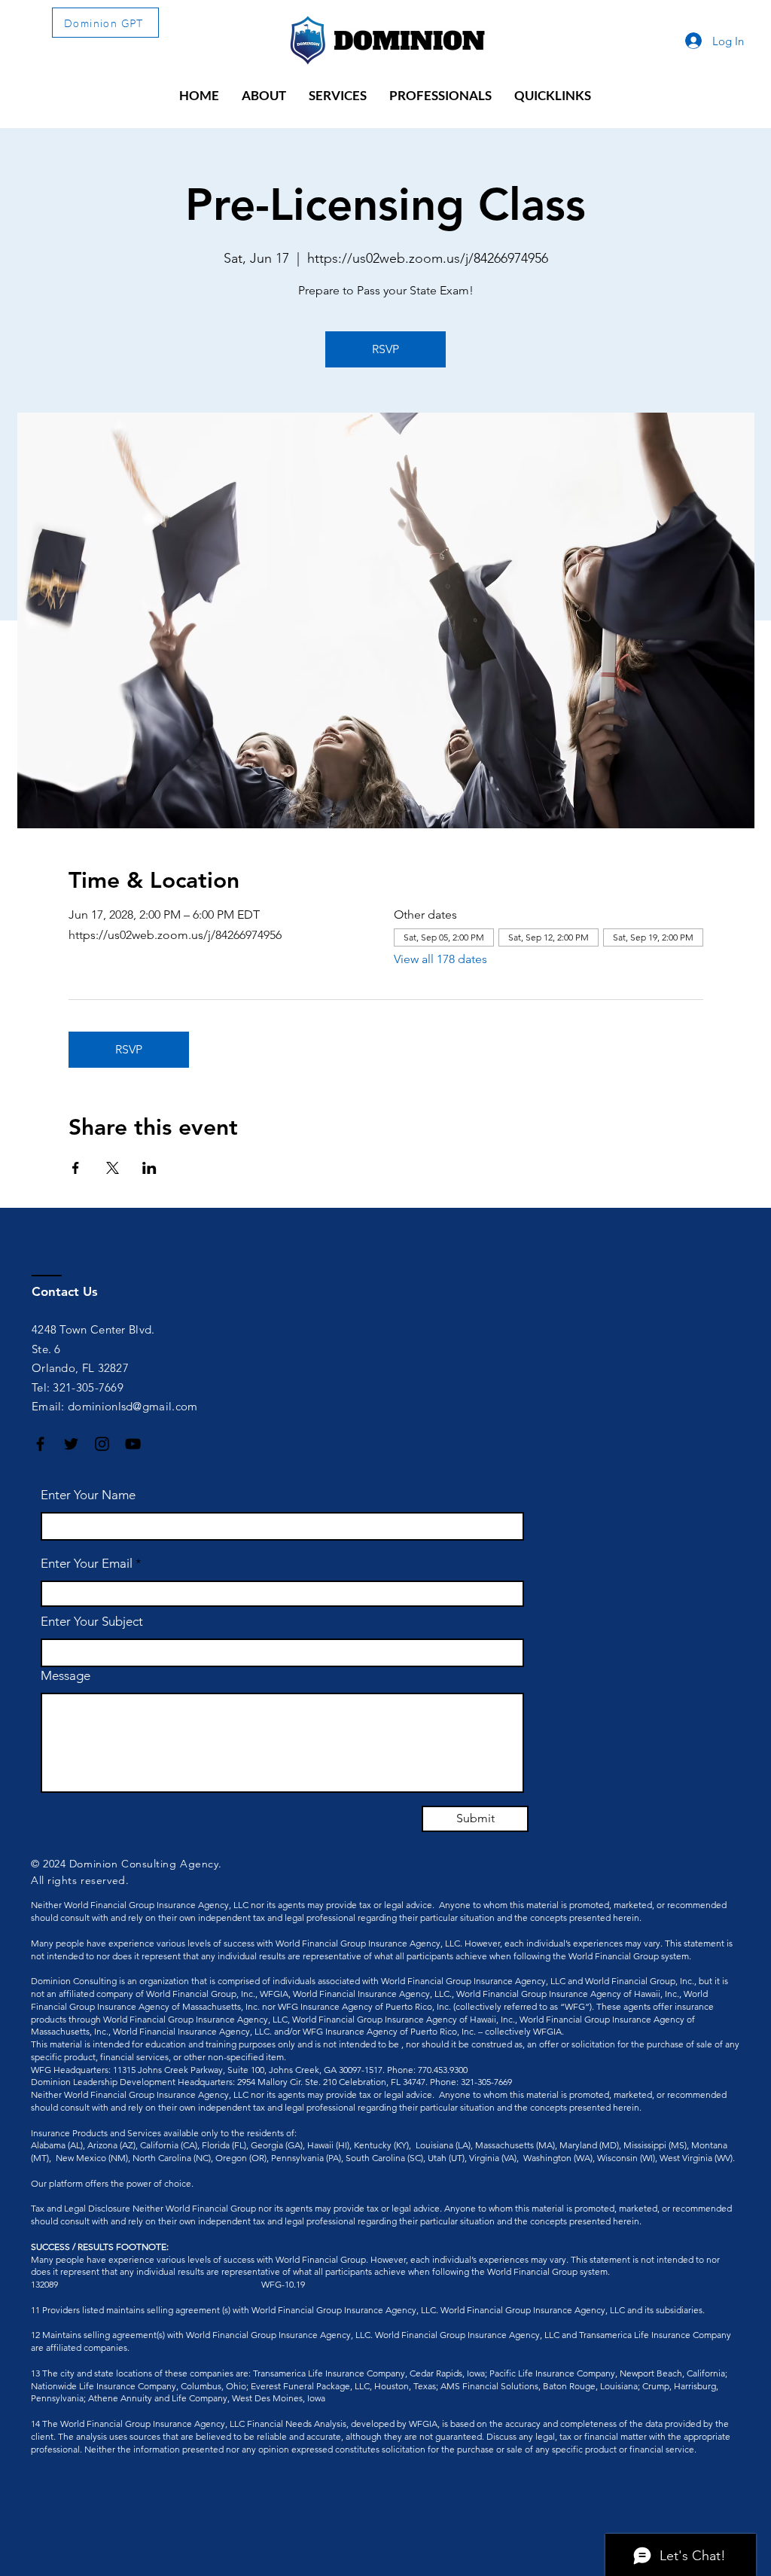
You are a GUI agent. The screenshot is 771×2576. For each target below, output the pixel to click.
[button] (264, 96)
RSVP (385, 349)
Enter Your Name (88, 1495)
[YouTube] (133, 1444)
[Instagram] (102, 1444)
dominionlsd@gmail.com (133, 1406)
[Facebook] (40, 1444)
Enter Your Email (87, 1564)
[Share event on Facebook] (76, 1168)
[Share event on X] (113, 1168)
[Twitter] (71, 1444)
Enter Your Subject (92, 1622)
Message (66, 1676)
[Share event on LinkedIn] (149, 1168)
